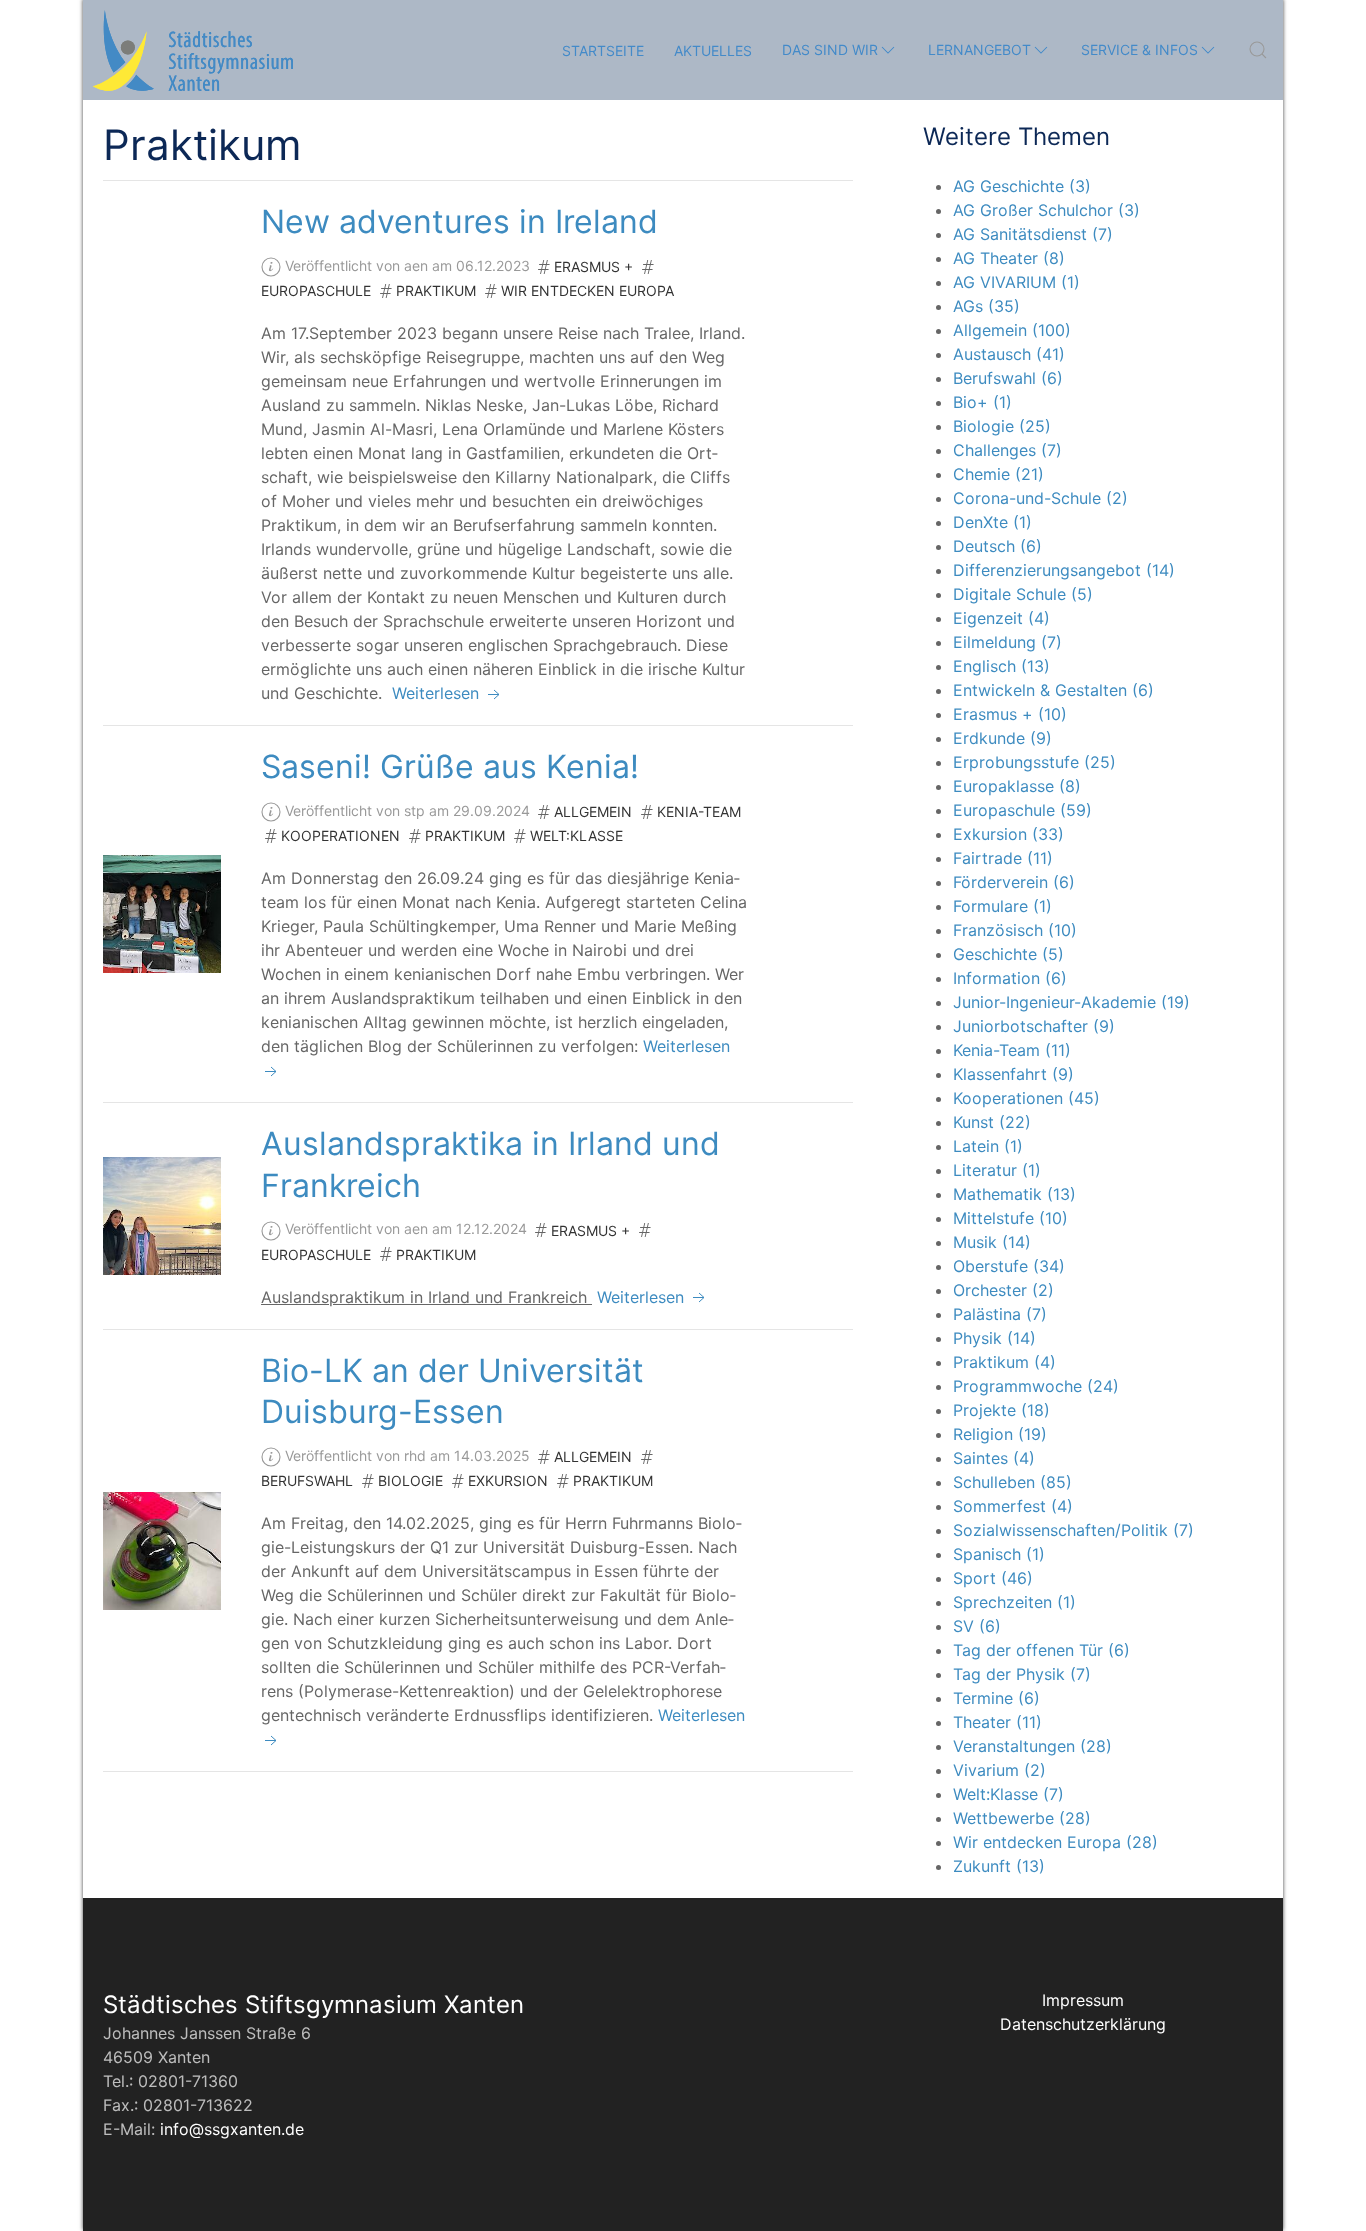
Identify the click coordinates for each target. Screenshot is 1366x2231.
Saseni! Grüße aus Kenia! (450, 766)
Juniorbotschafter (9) (1034, 1026)
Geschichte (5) (1008, 954)
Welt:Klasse (576, 835)
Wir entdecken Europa (587, 290)
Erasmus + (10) (1010, 714)
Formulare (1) (1002, 906)
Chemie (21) (998, 474)
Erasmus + (593, 266)
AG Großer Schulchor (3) (1046, 210)
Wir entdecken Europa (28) (1055, 1842)
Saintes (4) (994, 1458)
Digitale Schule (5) (1023, 594)
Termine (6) (996, 1698)
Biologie (410, 1480)
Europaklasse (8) (1017, 786)
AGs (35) (986, 306)
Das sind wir (830, 49)
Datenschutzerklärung (1083, 2024)
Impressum (1083, 2000)
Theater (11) (997, 1722)
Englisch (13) (1001, 666)
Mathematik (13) (1014, 1194)
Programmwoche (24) (1036, 1386)
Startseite (603, 50)
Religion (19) (1000, 1434)
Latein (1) (988, 1146)
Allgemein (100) (1012, 330)
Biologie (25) (1002, 426)
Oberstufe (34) (1009, 1266)
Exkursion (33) (1008, 834)
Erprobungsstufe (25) (1034, 762)
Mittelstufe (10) (1010, 1218)
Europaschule (316, 290)
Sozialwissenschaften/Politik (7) (1073, 1530)
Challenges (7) (1007, 450)
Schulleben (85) (1012, 1482)
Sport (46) (993, 1578)
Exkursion (508, 1480)
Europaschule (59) (1022, 810)
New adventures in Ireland (459, 221)
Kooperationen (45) (1026, 1098)
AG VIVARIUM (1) (1016, 282)
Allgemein (593, 811)
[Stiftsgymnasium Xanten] (193, 50)
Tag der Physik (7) (1022, 1674)
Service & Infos (1139, 49)
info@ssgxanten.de (232, 2129)
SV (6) (977, 1626)
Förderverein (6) (1014, 882)
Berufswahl (307, 1480)
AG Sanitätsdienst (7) (1033, 234)
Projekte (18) (1001, 1410)
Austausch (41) (1009, 354)
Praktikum (436, 290)
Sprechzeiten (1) (1014, 1602)
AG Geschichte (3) (1022, 186)
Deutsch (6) (997, 546)
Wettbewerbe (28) (1022, 1818)
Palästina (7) (1000, 1314)
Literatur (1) (997, 1170)
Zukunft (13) (999, 1866)
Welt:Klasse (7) (1008, 1794)
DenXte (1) (992, 522)
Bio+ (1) (982, 402)
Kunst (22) (992, 1122)
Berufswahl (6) (1008, 378)
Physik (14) (994, 1338)
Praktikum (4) (1004, 1362)
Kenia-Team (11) (1012, 1050)
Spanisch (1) (999, 1554)
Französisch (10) (1015, 930)
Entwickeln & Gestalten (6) (1053, 690)
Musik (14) (992, 1242)
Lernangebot (979, 49)
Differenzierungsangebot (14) (1064, 570)
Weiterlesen (438, 693)
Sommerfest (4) (1013, 1506)
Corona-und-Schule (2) (1040, 498)
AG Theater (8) (1009, 258)
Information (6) (1010, 978)
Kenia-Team (699, 811)
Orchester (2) (1003, 1290)
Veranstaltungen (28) (1032, 1746)
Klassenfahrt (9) (1013, 1074)
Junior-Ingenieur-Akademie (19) (1071, 1002)
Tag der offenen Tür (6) (1041, 1650)
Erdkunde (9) (1002, 738)
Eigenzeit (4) (1001, 618)
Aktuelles (713, 50)
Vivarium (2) (999, 1770)
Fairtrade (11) (1003, 858)
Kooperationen (340, 835)
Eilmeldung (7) (1007, 642)
